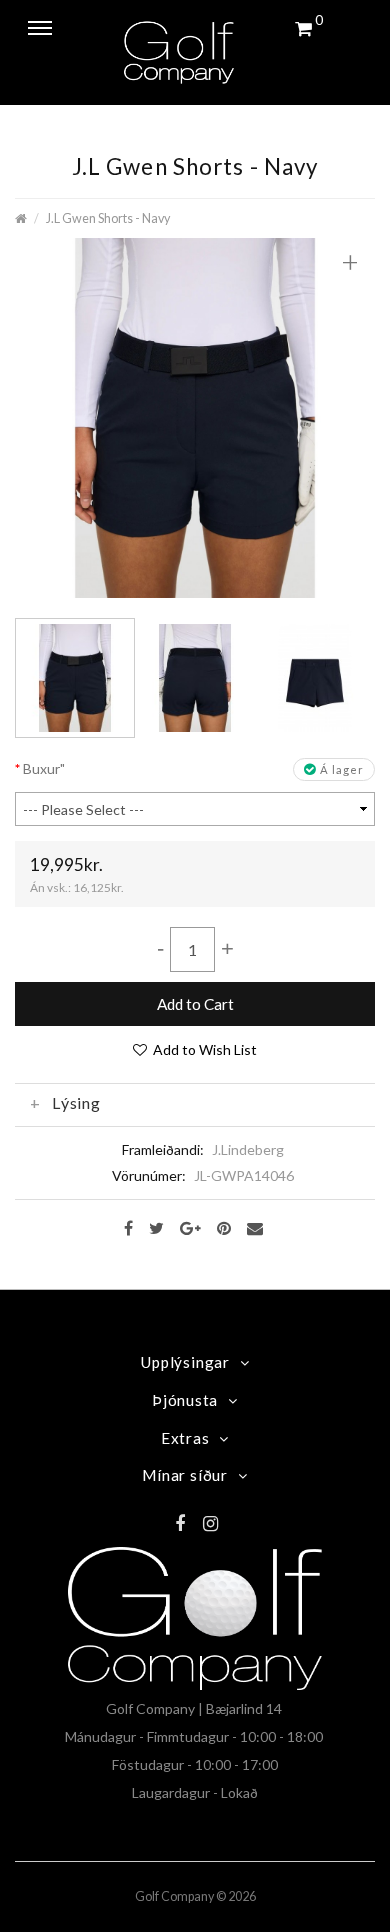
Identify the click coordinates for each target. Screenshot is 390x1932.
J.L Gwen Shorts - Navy (108, 218)
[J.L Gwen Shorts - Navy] (195, 415)
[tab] (195, 1103)
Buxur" (44, 768)
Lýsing (76, 1103)
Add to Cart (195, 1004)
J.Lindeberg (248, 1149)
